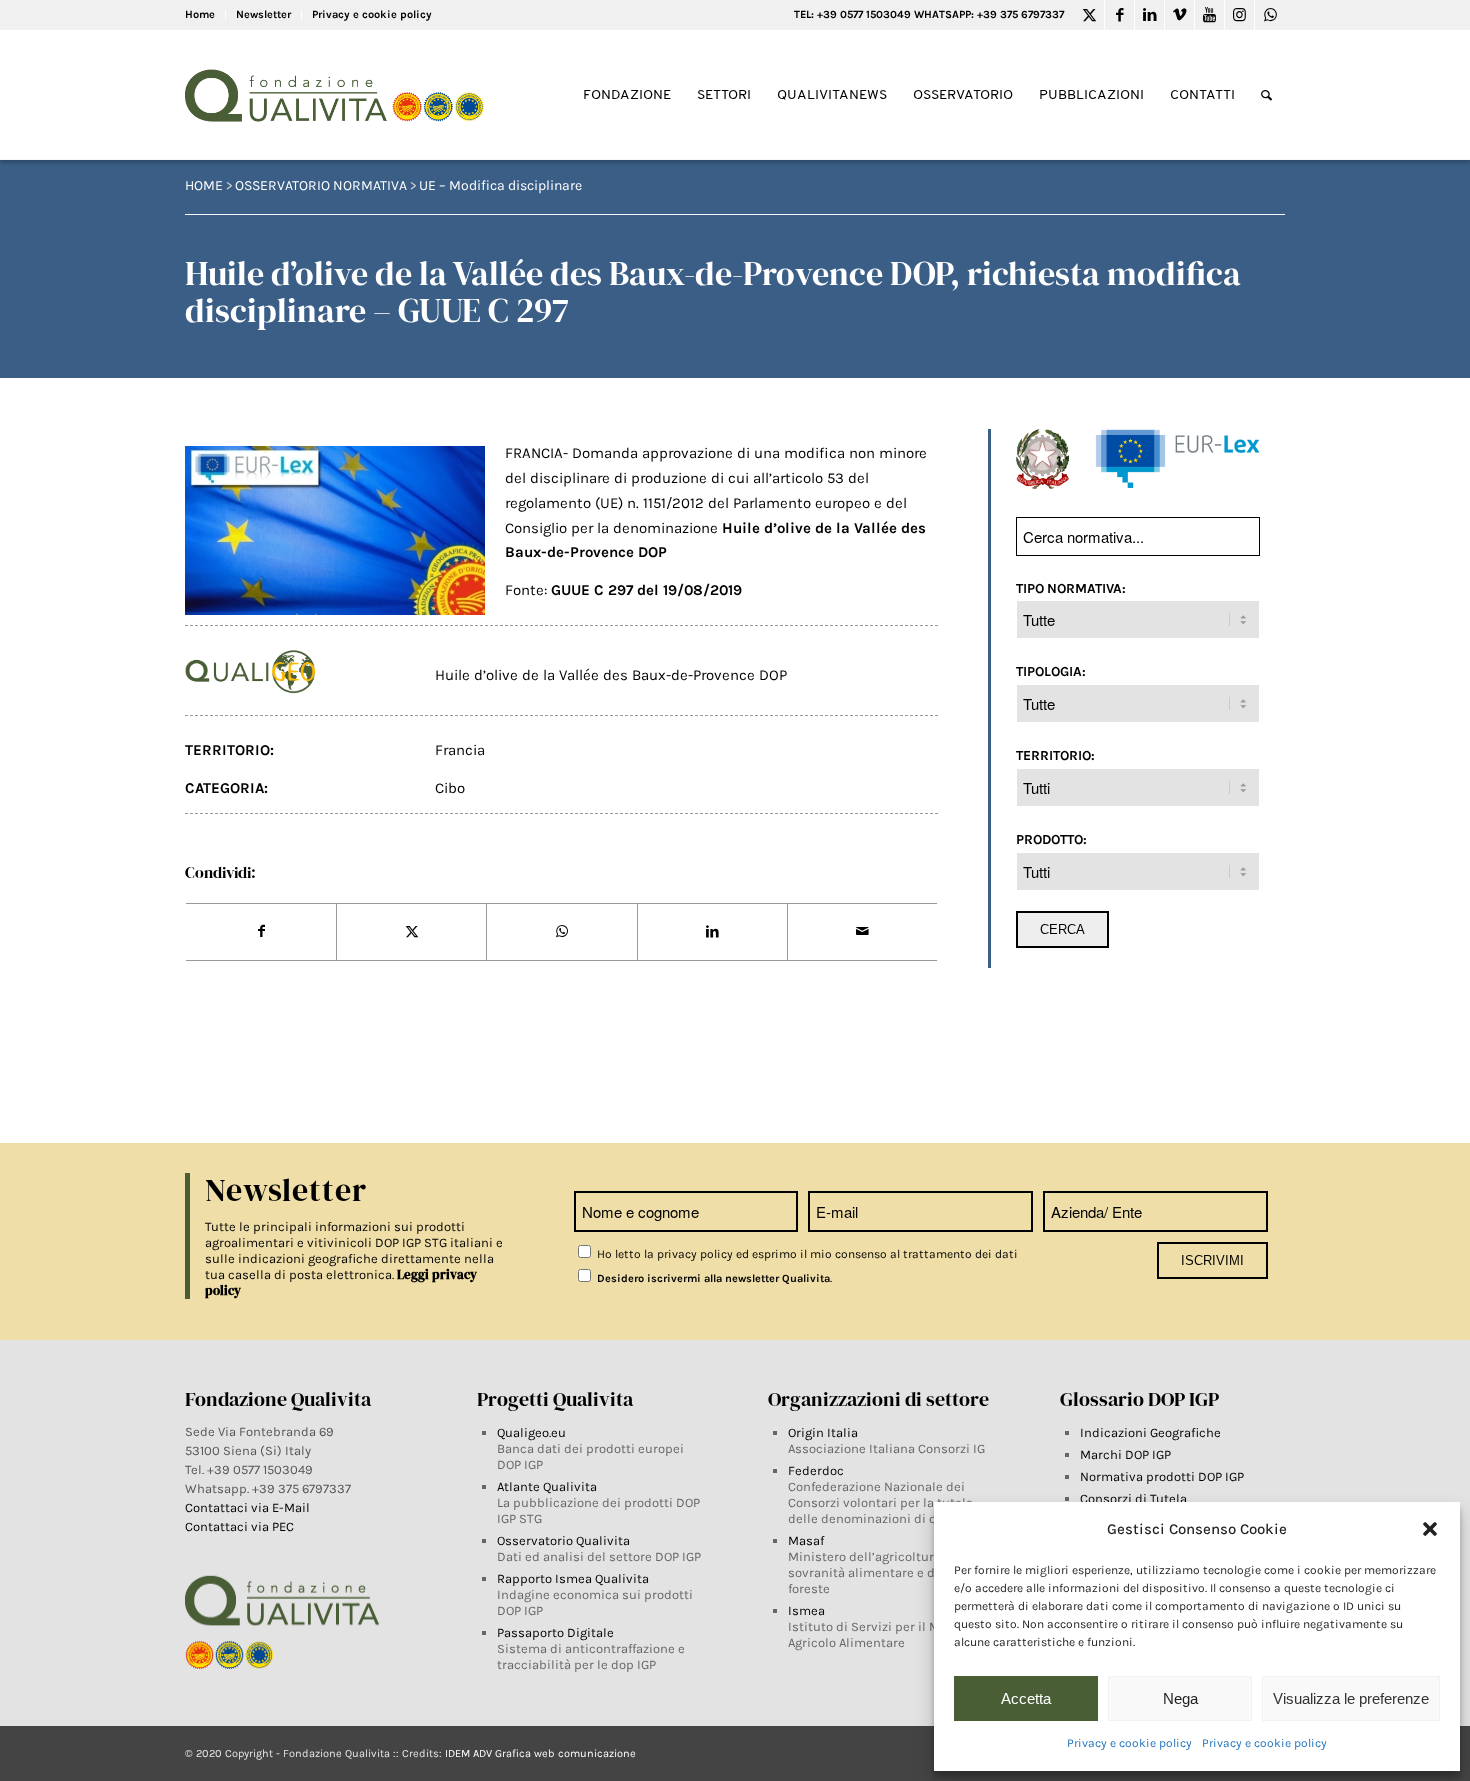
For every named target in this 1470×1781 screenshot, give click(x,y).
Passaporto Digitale (555, 1632)
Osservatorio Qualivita (563, 1540)
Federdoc (816, 1470)
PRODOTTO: (1051, 839)
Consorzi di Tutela (1133, 1498)
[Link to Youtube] (1209, 15)
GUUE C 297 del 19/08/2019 (646, 590)
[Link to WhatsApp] (1270, 15)
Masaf (806, 1540)
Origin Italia (823, 1432)
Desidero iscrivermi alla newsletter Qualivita (712, 1278)
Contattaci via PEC (239, 1526)
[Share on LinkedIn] (712, 932)
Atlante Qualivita (547, 1486)
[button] (1430, 1529)
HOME (204, 185)
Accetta (1026, 1698)
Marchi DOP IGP (1125, 1454)
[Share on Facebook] (261, 932)
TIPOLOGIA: (1051, 671)
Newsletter (263, 14)
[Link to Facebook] (1119, 15)
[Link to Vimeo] (1179, 15)
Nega (1180, 1698)
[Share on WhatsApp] (561, 932)
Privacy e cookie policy (1129, 1743)
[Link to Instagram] (1239, 15)
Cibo (450, 788)
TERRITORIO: (1055, 755)
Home (200, 14)
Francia (460, 750)
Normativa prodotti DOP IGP (1162, 1476)
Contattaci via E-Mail (249, 1507)
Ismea (806, 1610)
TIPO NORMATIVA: (1071, 588)
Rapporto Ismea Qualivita (573, 1578)
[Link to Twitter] (1089, 15)
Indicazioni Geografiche (1150, 1432)
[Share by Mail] (862, 932)
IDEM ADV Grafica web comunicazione (540, 1753)
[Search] (1266, 95)
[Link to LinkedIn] (1149, 15)
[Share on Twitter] (411, 932)
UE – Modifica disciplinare (500, 185)
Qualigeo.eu (531, 1432)
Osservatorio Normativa (321, 185)
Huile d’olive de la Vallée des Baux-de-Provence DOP (611, 675)
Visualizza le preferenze (1351, 1698)
